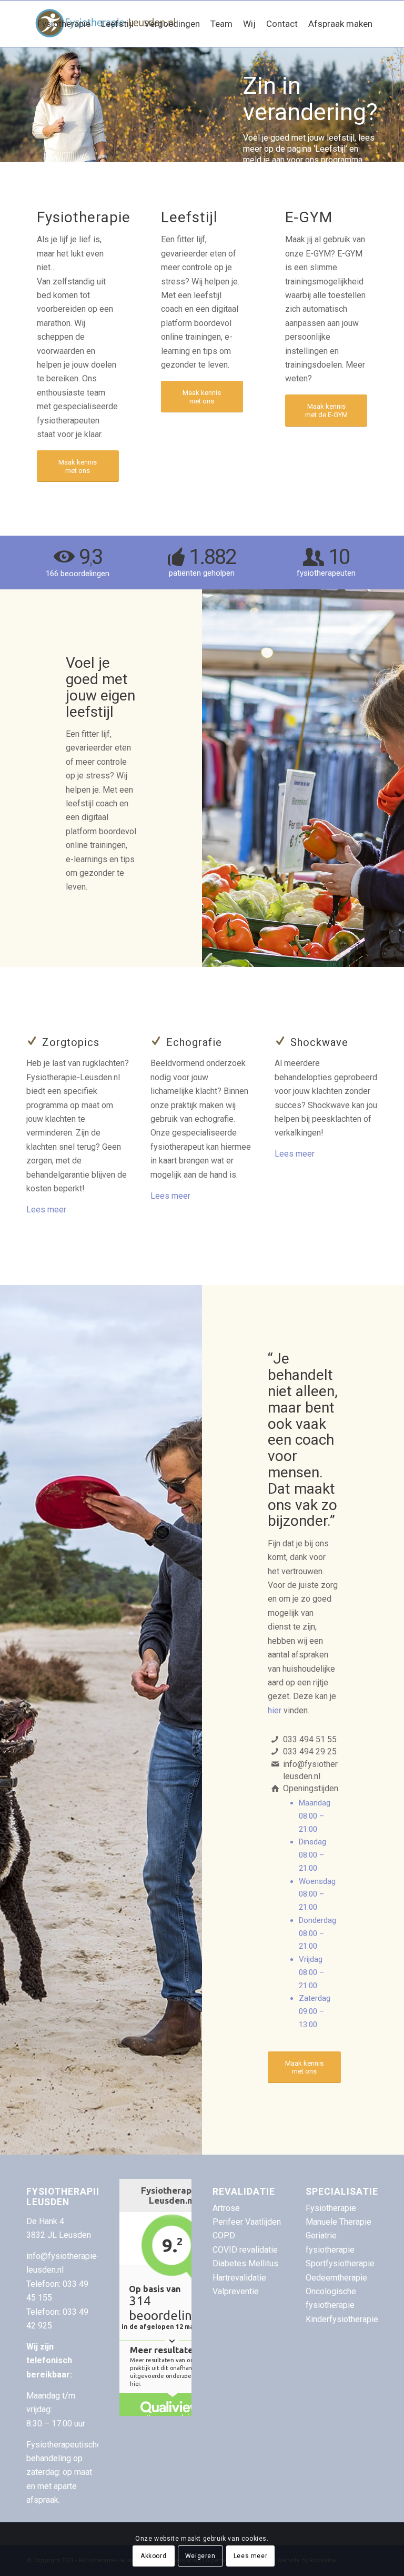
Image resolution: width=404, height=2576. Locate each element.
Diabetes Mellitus (245, 2263)
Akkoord (153, 2556)
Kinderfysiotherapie (342, 2319)
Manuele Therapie (339, 2222)
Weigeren (200, 2556)
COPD (224, 2236)
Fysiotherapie (331, 2208)
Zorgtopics (71, 1042)
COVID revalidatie (245, 2250)
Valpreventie (236, 2291)
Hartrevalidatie (239, 2278)
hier (275, 1710)
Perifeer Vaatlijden (247, 2222)
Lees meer (46, 1210)
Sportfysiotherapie (340, 2263)
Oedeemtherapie (336, 2278)
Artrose (226, 2208)
